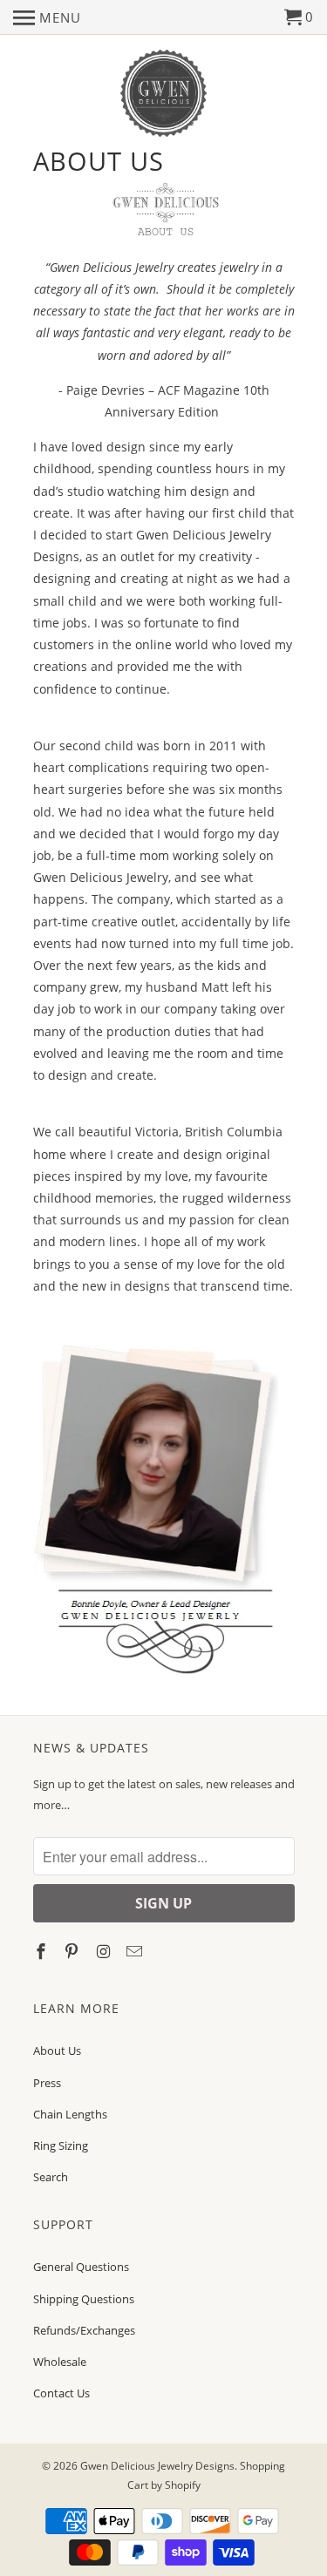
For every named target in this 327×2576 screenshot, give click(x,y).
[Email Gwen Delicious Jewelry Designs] (136, 1951)
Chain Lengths (70, 2114)
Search (51, 2177)
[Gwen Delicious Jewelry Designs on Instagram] (105, 1951)
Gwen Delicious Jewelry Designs (157, 2466)
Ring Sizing (61, 2146)
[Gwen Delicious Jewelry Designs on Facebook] (43, 1951)
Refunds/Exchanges (84, 2330)
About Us (57, 2051)
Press (47, 2083)
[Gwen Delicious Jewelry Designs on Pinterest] (73, 1951)
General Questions (81, 2267)
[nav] (47, 17)
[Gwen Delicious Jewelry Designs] (164, 94)
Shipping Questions (84, 2299)
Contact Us (61, 2393)
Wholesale (60, 2362)
